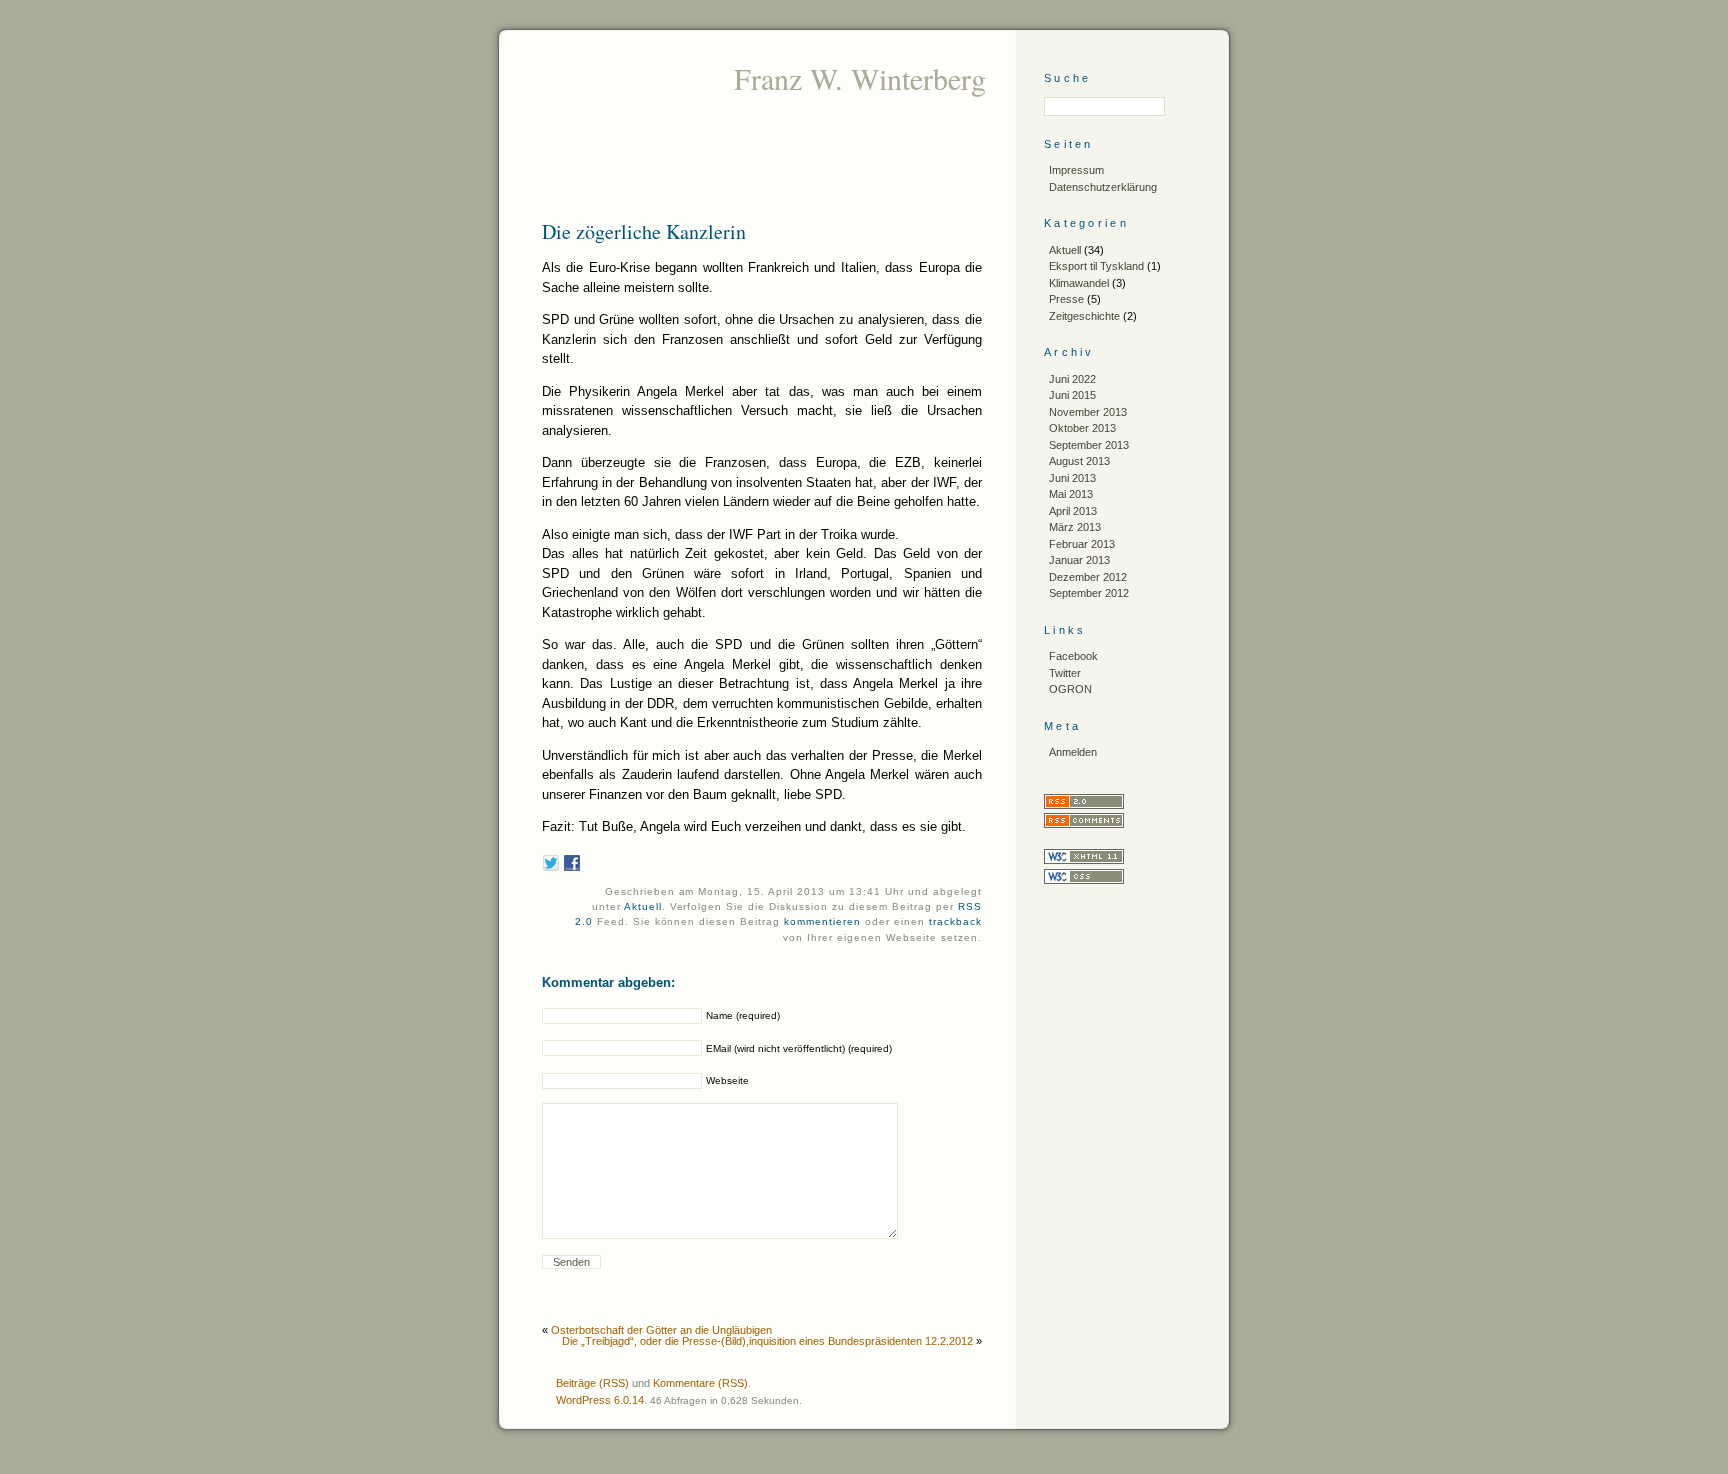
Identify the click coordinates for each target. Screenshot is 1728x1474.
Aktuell (643, 906)
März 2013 (1075, 527)
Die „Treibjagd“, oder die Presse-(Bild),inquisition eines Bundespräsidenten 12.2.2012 (767, 1341)
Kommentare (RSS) (700, 1383)
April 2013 (1073, 511)
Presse (1066, 299)
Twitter (1065, 673)
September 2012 (1089, 593)
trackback (955, 921)
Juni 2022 (1072, 379)
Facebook (1073, 656)
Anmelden (1073, 752)
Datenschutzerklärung (1103, 187)
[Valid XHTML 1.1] (1084, 860)
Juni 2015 (1072, 395)
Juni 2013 (1072, 478)
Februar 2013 (1082, 544)
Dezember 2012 (1088, 577)
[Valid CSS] (1084, 880)
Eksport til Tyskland (1096, 266)
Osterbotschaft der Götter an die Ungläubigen (661, 1330)
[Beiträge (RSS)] (1084, 805)
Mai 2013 (1071, 494)
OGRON (1070, 689)
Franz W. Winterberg (860, 78)
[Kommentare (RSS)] (1084, 824)
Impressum (1076, 170)
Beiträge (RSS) (592, 1383)
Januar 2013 (1079, 560)
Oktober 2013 (1082, 428)
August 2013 (1079, 461)
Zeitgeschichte (1084, 316)
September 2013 (1089, 445)
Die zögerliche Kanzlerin (644, 231)
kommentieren (822, 921)
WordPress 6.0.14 (600, 1400)
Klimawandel (1079, 283)
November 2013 (1088, 412)
